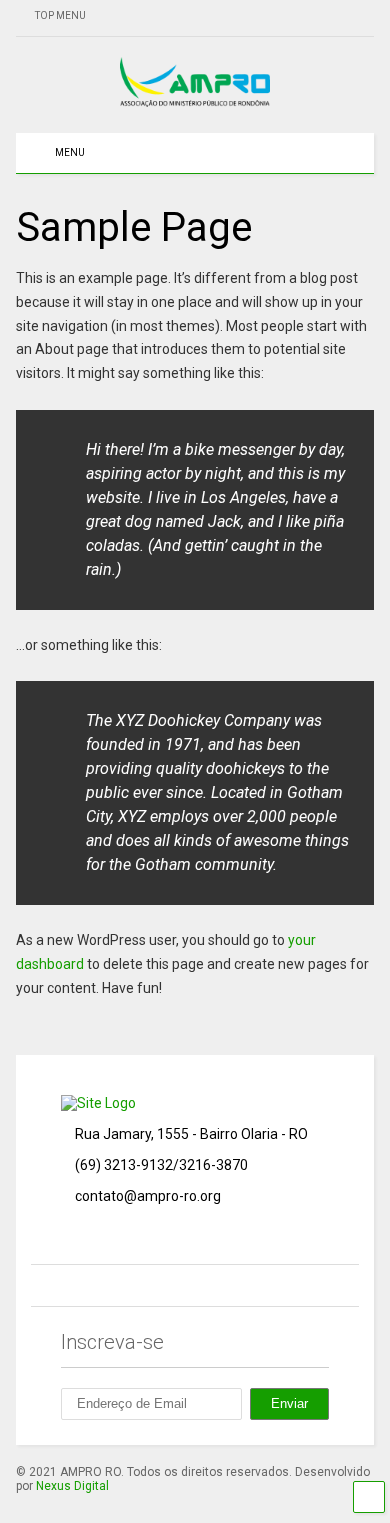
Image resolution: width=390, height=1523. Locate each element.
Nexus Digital (72, 1486)
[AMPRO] (195, 98)
